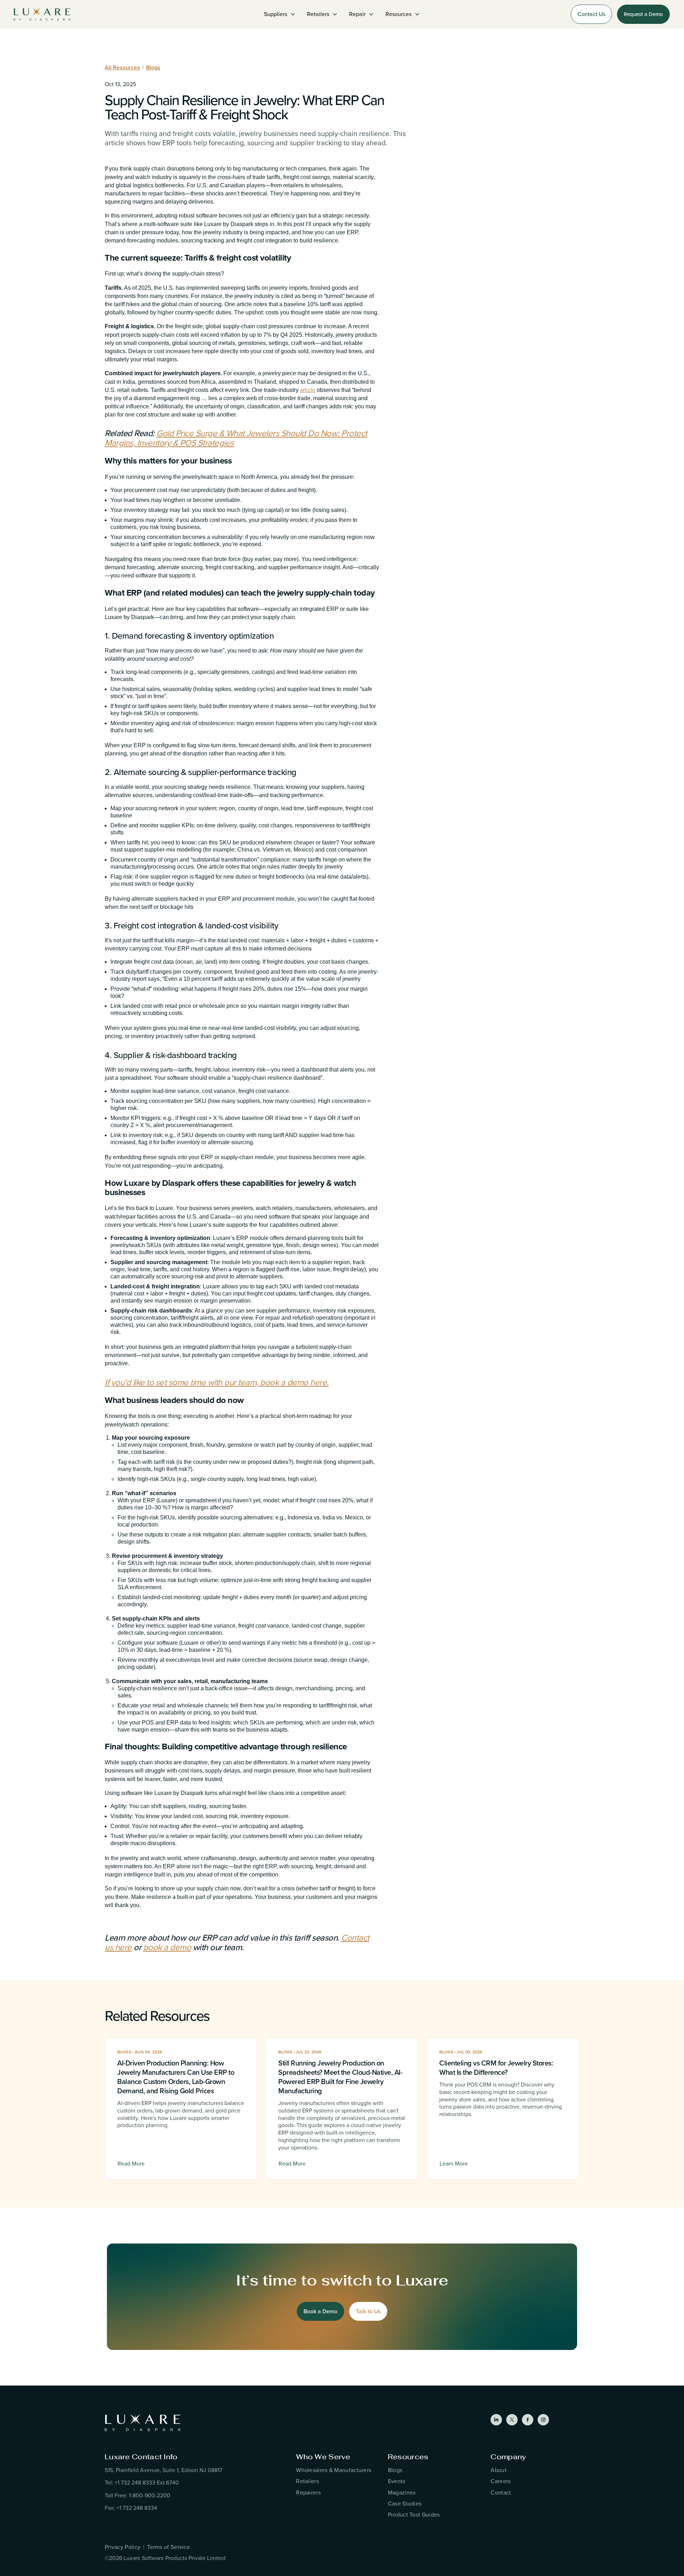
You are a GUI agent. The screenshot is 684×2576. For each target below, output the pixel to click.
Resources (408, 2457)
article (308, 390)
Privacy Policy (123, 2547)
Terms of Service (169, 2547)
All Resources (122, 67)
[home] (42, 14)
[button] (280, 14)
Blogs (153, 67)
